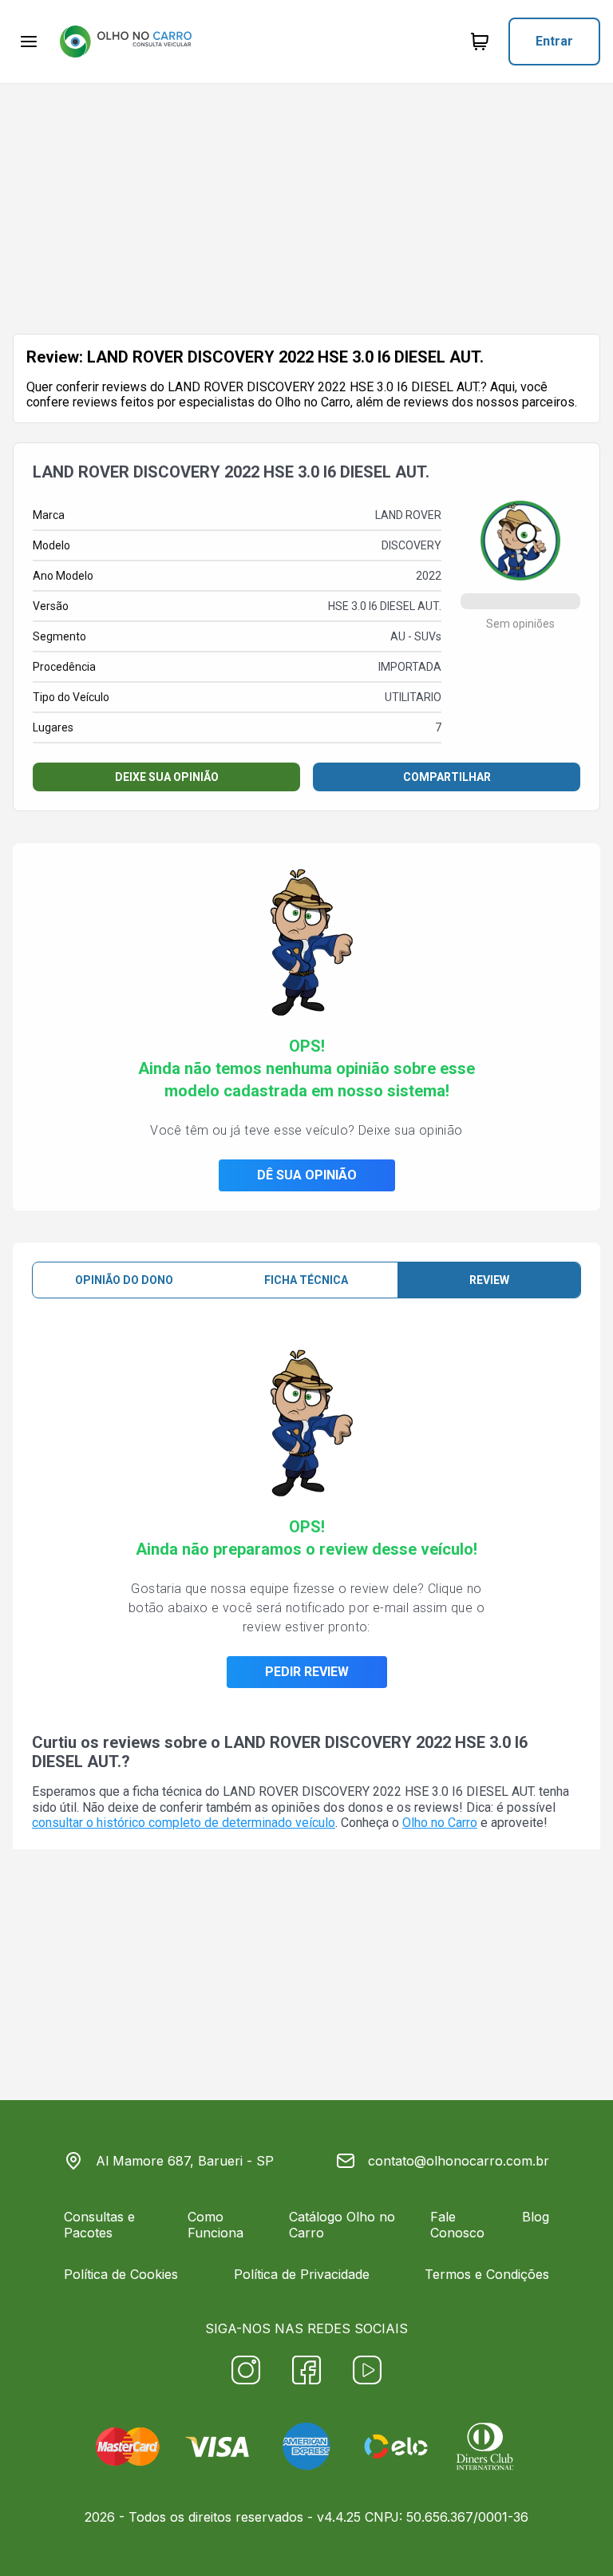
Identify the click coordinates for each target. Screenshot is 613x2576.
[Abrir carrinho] (29, 42)
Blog (536, 2217)
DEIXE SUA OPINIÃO (167, 777)
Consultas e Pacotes (99, 2225)
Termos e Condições (487, 2274)
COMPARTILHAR (447, 777)
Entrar (554, 41)
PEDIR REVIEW (307, 1672)
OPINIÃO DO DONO (124, 1280)
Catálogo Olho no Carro (342, 2225)
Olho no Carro (440, 1823)
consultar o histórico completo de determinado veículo (184, 1823)
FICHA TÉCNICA (306, 1280)
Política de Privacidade (302, 2274)
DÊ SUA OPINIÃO (307, 1175)
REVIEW (489, 1280)
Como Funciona (216, 2225)
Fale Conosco (457, 2225)
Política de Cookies (121, 2274)
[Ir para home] (125, 42)
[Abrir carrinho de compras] (480, 42)
